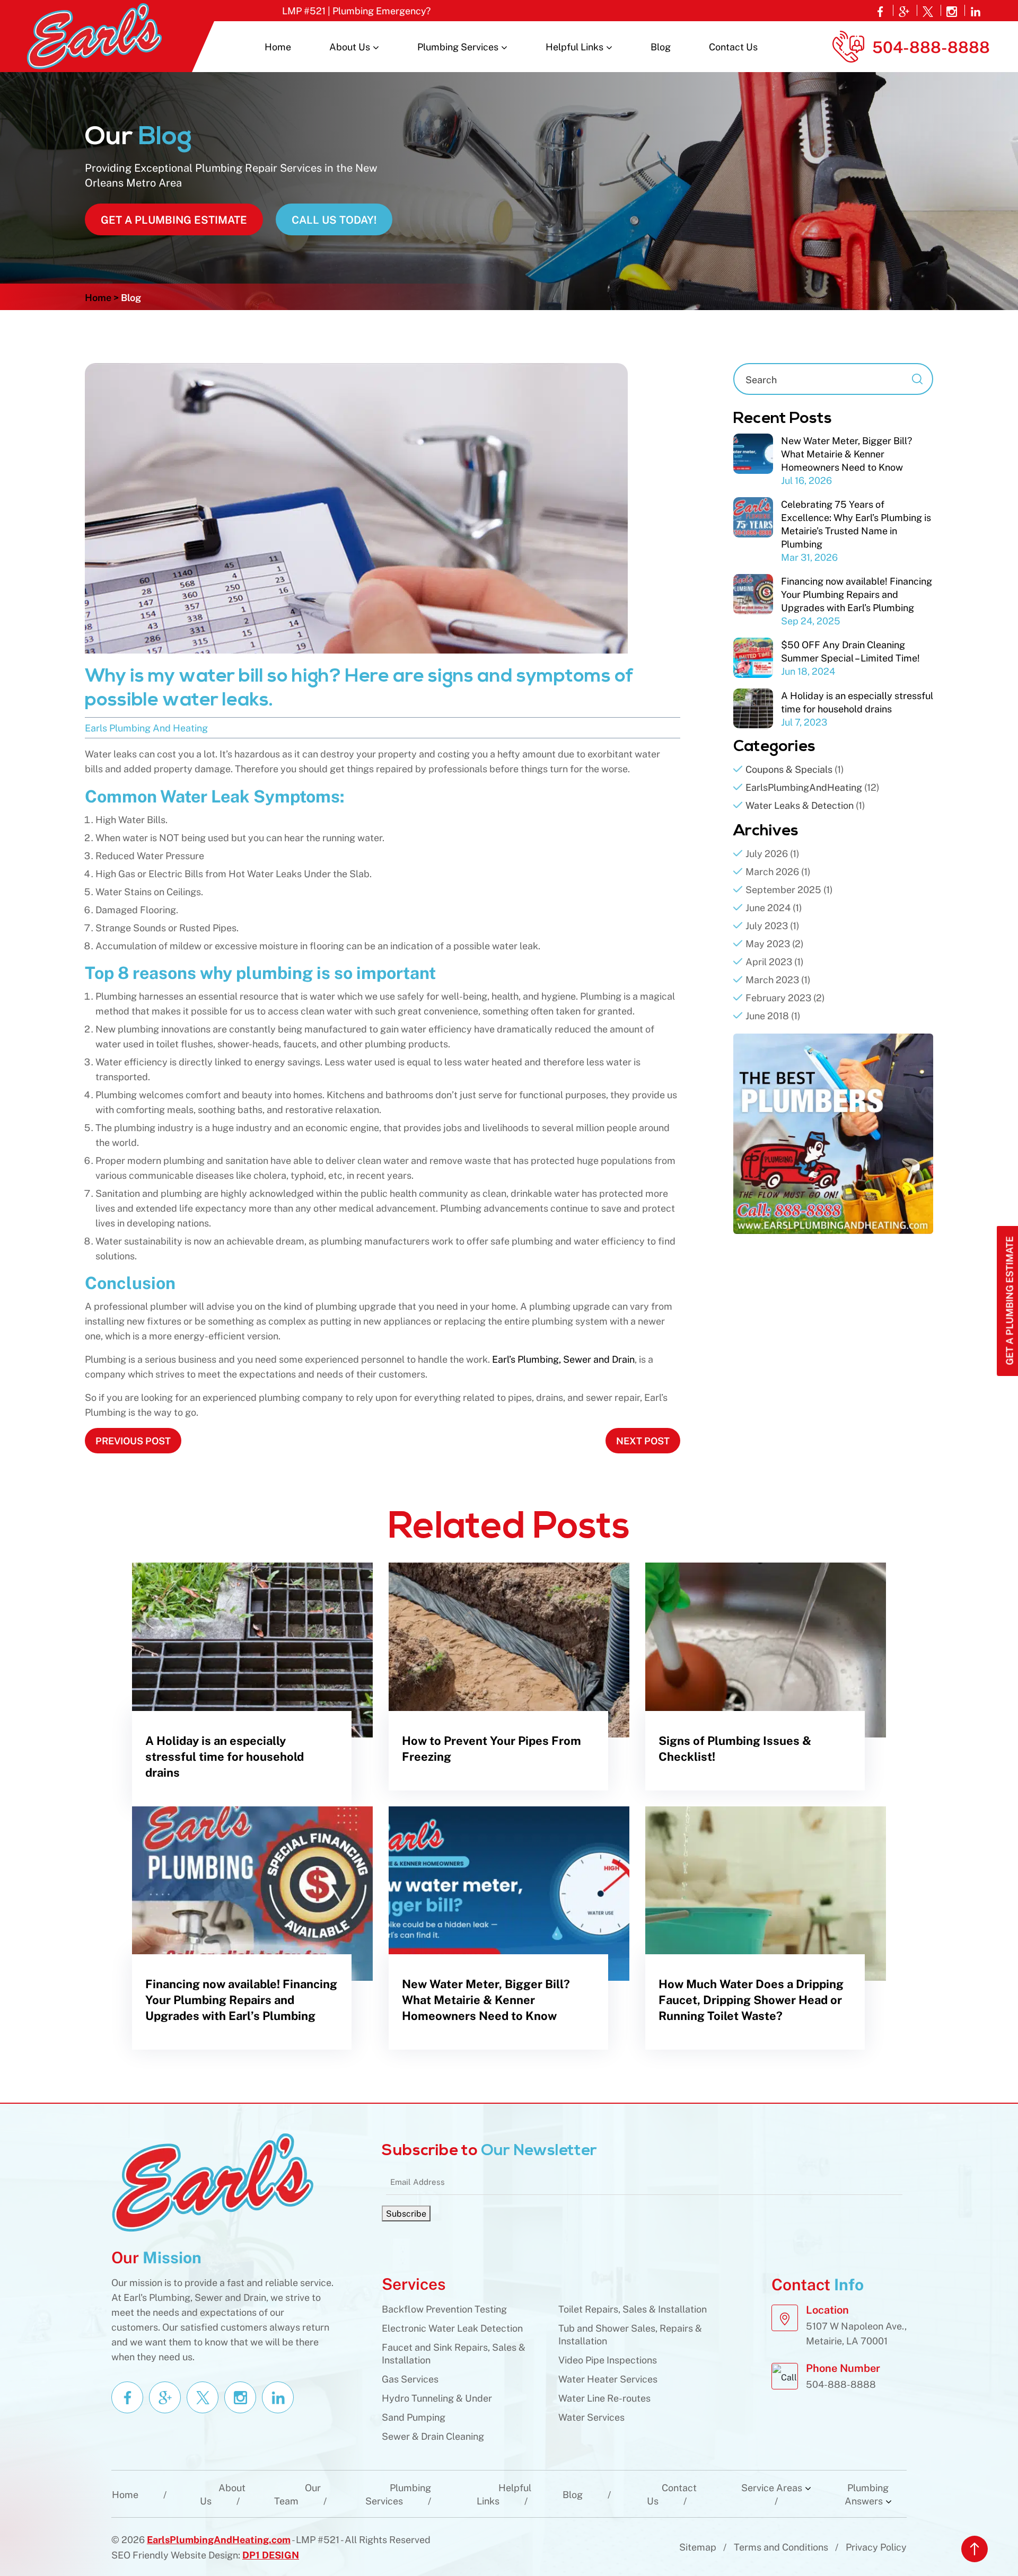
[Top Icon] (975, 2549)
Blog (661, 46)
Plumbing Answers (867, 2494)
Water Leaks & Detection (800, 805)
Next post (643, 1440)
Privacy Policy (876, 2547)
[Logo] (94, 35)
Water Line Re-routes (604, 2398)
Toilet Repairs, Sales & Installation (633, 2309)
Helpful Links (574, 46)
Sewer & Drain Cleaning (433, 2436)
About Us (350, 46)
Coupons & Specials (789, 769)
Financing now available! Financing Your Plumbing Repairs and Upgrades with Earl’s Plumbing (857, 594)
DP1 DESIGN (271, 2554)
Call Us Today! (334, 219)
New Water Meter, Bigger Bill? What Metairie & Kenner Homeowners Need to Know (846, 453)
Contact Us (733, 46)
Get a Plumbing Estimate (174, 219)
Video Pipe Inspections (608, 2359)
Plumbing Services (458, 46)
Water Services (591, 2417)
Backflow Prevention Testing (444, 2309)
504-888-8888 (931, 46)
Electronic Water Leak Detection (452, 2328)
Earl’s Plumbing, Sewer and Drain (563, 1359)
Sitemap (698, 2547)
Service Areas (772, 2487)
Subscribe (406, 2213)
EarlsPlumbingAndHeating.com (219, 2539)
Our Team (297, 2494)
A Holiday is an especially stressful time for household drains (225, 1756)
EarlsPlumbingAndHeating (804, 787)
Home (278, 46)
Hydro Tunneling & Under (437, 2398)
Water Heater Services (608, 2379)
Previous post (133, 1440)
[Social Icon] (881, 10)
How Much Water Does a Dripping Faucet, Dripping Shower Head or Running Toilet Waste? (751, 1999)
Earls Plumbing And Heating (146, 727)
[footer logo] (212, 2181)
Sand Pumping (414, 2417)
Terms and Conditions (781, 2547)
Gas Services (410, 2379)
